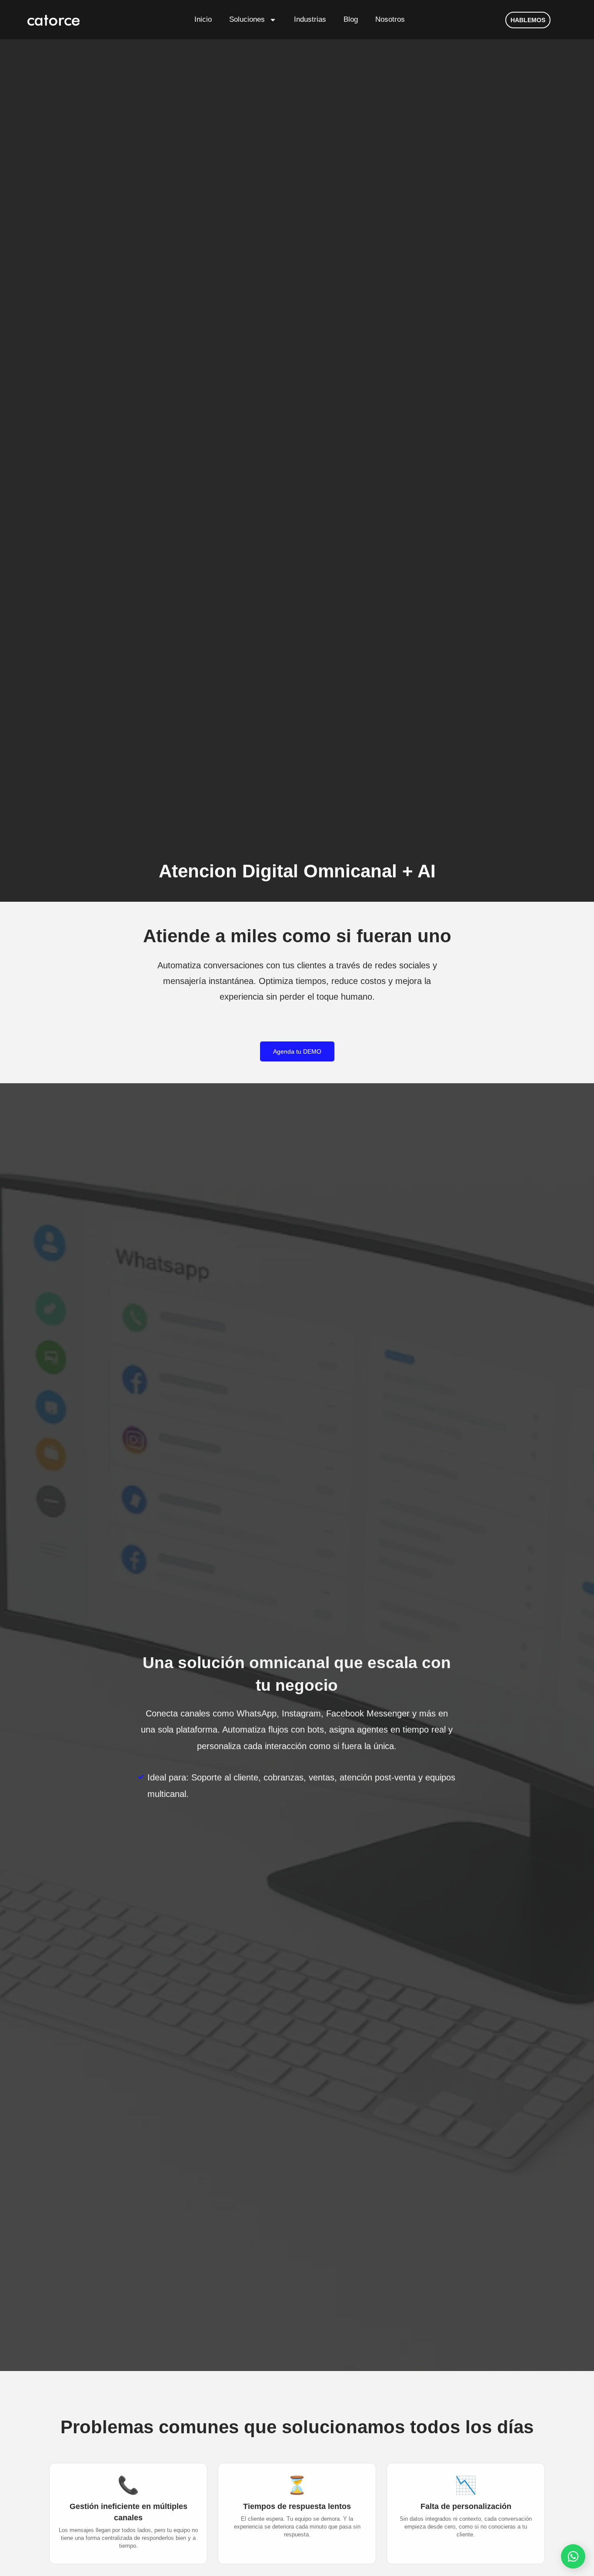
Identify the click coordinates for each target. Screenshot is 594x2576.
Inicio (203, 19)
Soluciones (247, 19)
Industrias (310, 19)
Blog (351, 19)
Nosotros (390, 19)
